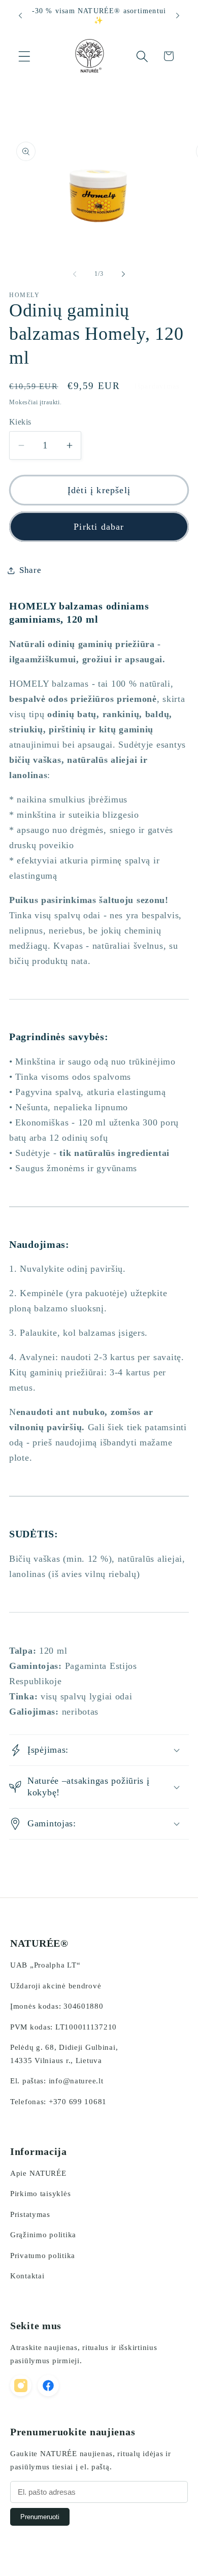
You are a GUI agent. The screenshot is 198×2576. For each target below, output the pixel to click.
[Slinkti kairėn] (75, 274)
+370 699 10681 (78, 2102)
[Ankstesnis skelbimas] (20, 16)
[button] (25, 56)
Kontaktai (27, 2276)
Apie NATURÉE (38, 2173)
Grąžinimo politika (43, 2235)
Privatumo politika (43, 2256)
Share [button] (30, 570)
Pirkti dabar (99, 527)
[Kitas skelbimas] (178, 16)
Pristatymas (30, 2214)
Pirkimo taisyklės (40, 2194)
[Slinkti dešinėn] (123, 274)
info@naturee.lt (76, 2081)
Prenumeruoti (40, 2517)
